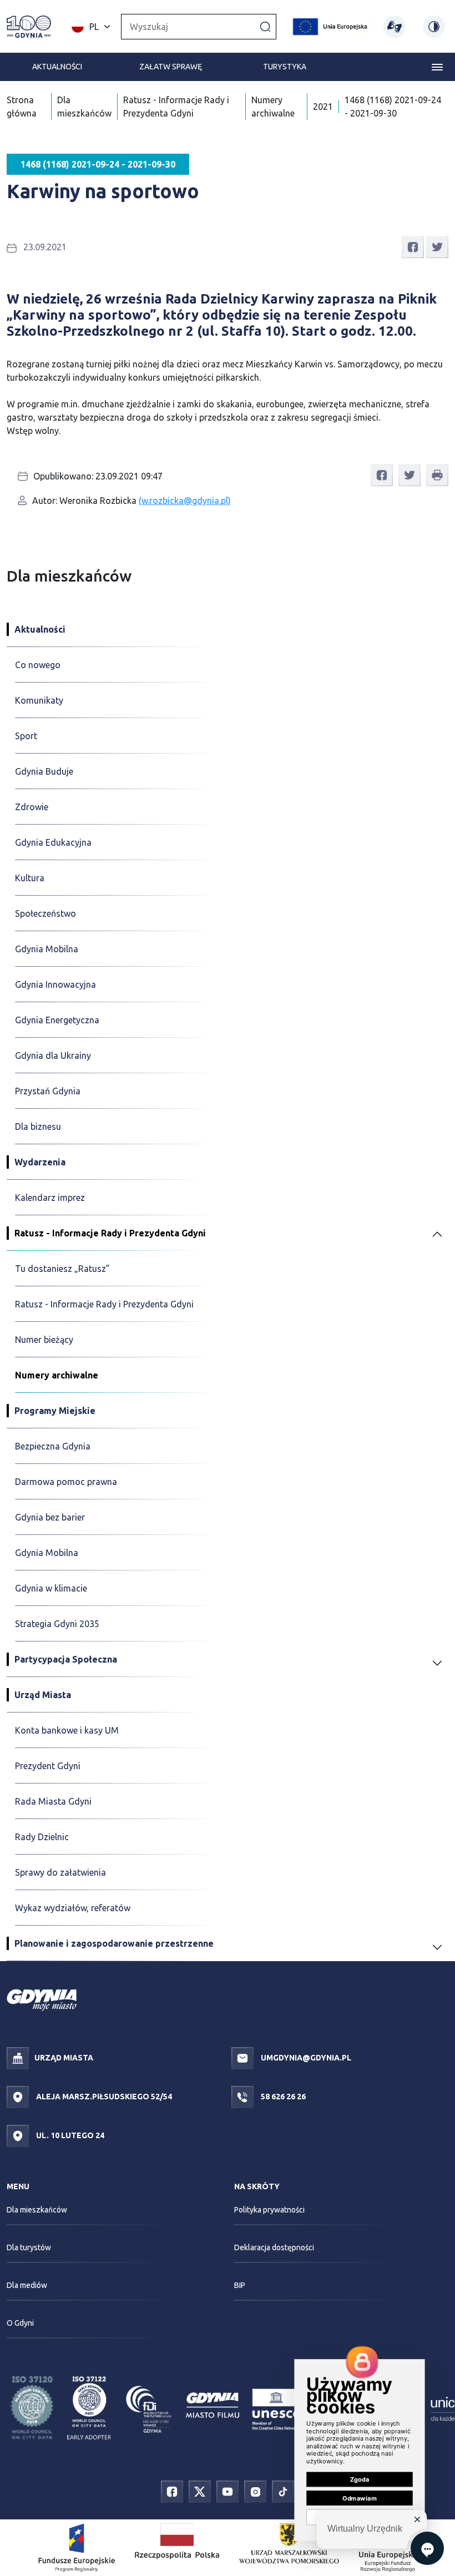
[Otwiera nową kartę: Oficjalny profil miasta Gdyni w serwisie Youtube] (228, 2491)
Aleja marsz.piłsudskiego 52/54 (103, 2097)
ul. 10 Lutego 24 (69, 2135)
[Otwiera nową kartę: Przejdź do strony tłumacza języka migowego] (395, 27)
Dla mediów (27, 2285)
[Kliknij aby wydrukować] (437, 475)
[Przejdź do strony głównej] (29, 27)
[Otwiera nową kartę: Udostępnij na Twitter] (437, 246)
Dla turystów (29, 2247)
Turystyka (285, 67)
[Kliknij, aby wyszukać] (265, 26)
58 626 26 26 (282, 2097)
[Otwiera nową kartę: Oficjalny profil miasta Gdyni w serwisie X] (200, 2491)
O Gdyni (20, 2323)
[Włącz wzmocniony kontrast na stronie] (434, 27)
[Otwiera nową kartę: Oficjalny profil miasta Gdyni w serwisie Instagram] (255, 2491)
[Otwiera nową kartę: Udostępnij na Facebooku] (413, 246)
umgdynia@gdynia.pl (305, 2058)
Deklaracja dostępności (274, 2247)
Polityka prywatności (269, 2210)
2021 (323, 107)
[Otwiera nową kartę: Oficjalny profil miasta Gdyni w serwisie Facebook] (172, 2491)
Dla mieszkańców (37, 2210)
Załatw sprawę (171, 67)
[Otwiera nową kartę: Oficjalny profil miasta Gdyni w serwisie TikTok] (283, 2491)
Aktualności (57, 67)
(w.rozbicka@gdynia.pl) (185, 501)
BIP (240, 2285)
